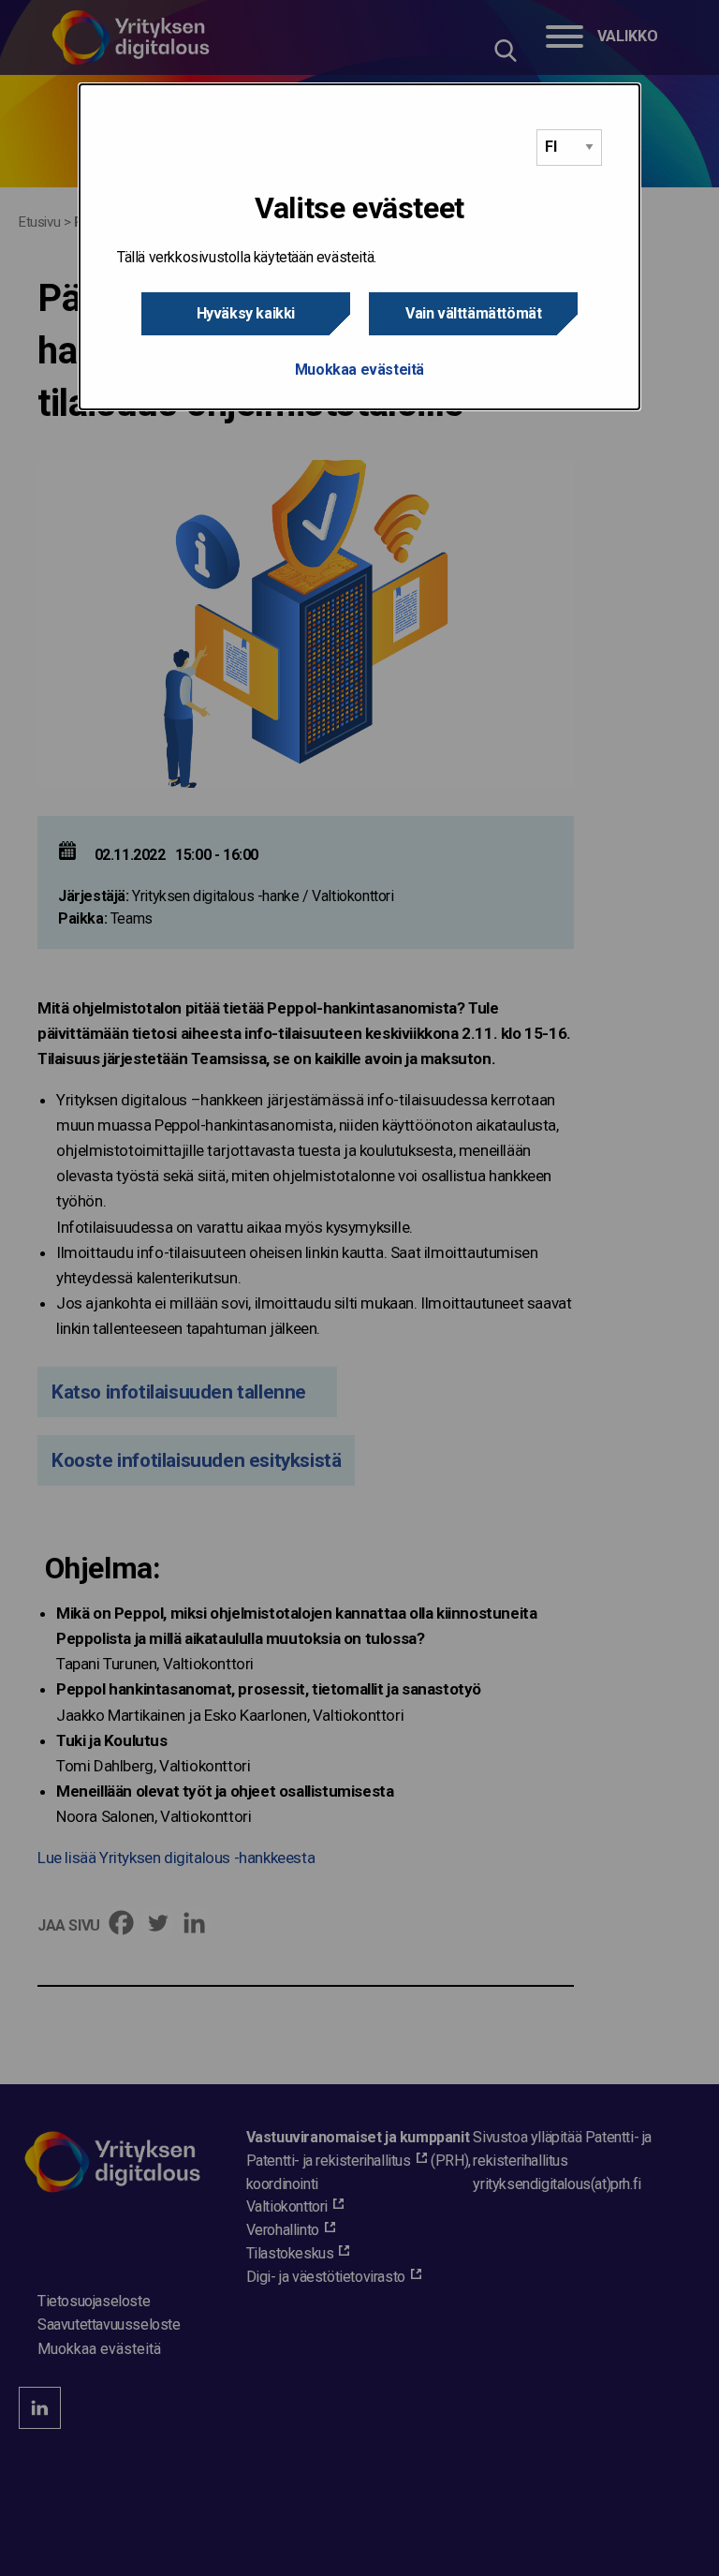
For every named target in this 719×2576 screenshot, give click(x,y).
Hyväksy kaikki (246, 313)
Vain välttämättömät (473, 313)
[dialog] (359, 247)
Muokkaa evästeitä (359, 370)
